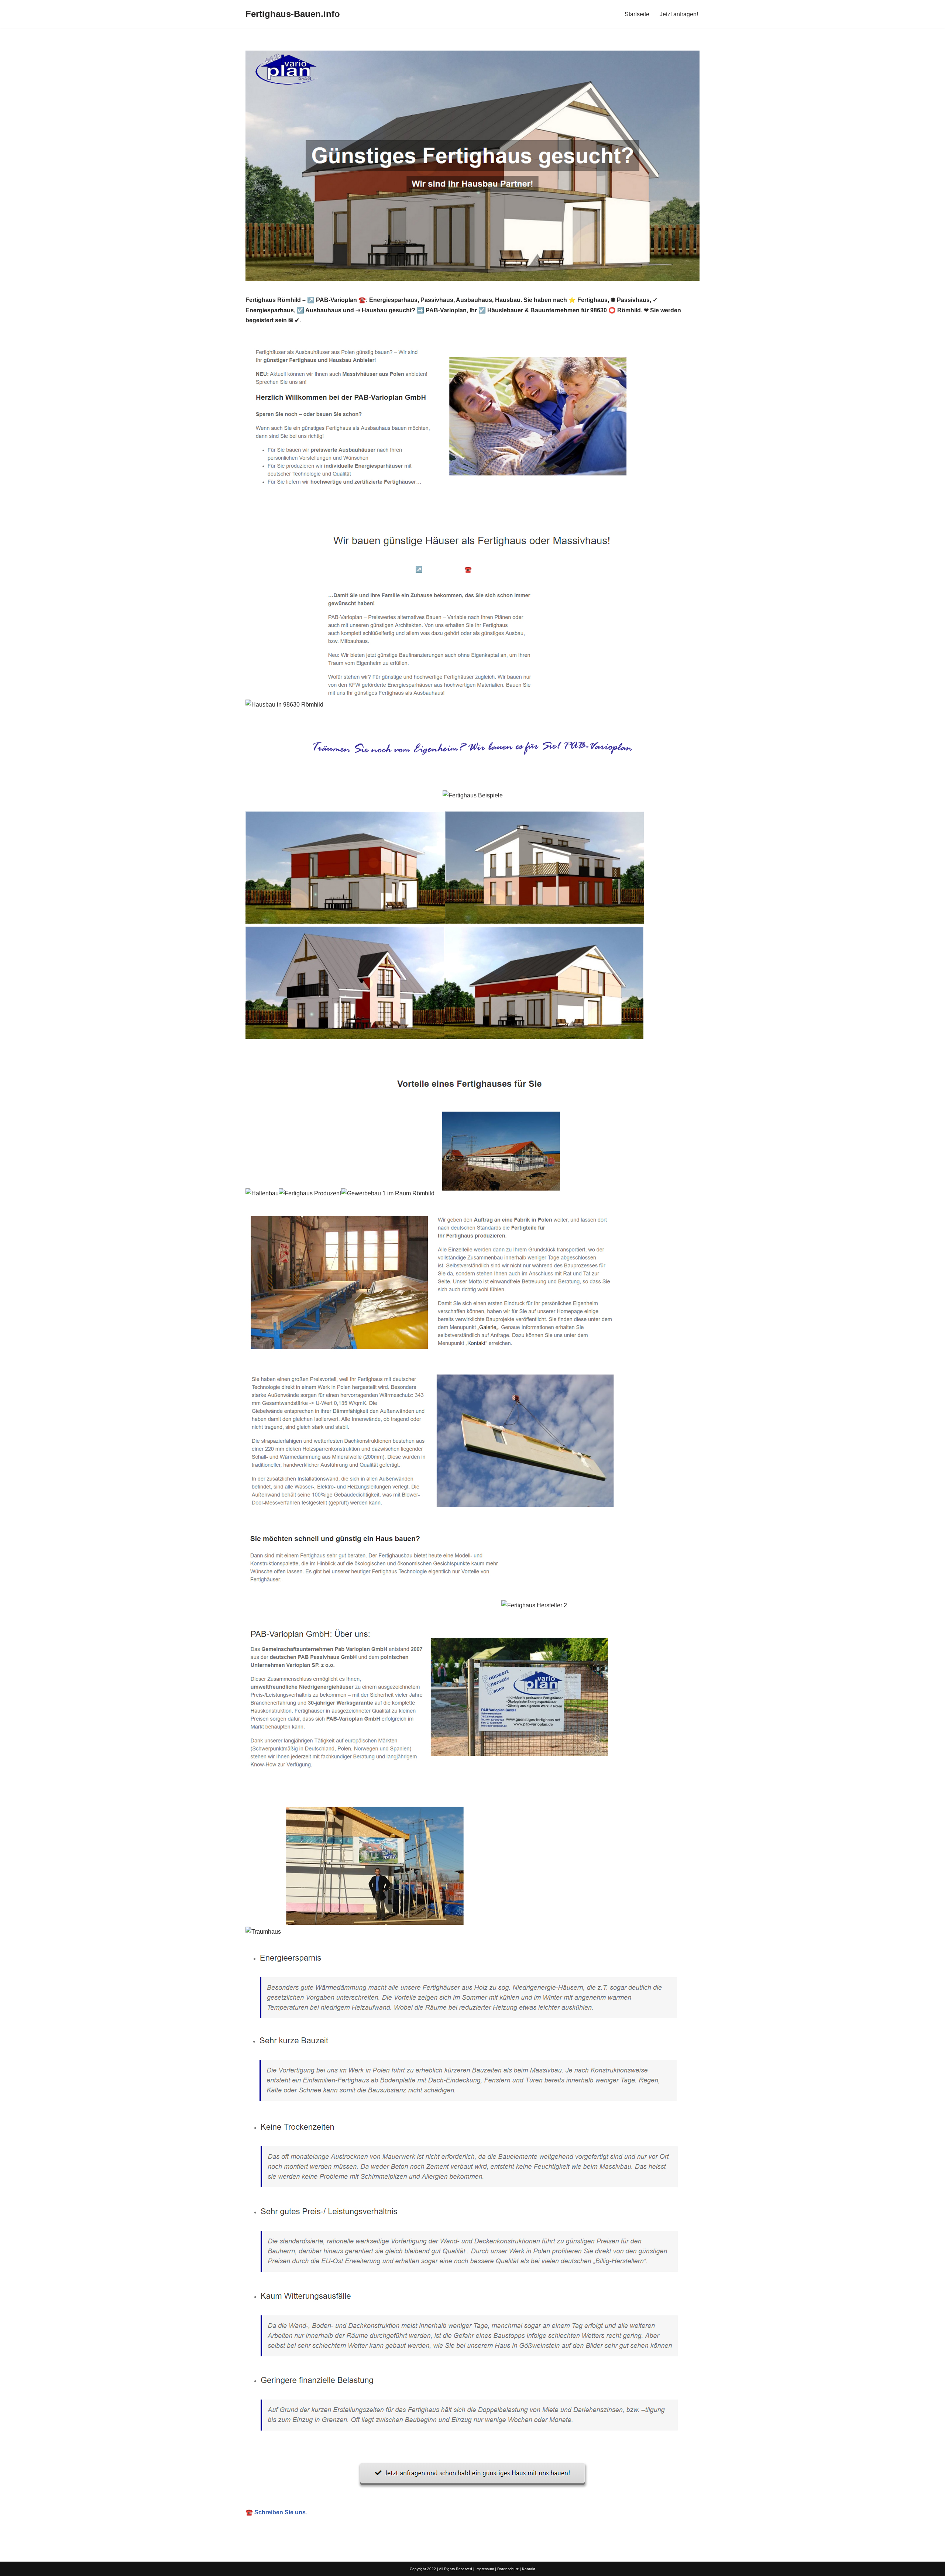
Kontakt (529, 2569)
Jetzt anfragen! (679, 14)
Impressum (485, 2569)
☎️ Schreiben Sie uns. (276, 2512)
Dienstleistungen (652, 569)
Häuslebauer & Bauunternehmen (302, 569)
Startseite (637, 14)
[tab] (302, 569)
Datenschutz (508, 2569)
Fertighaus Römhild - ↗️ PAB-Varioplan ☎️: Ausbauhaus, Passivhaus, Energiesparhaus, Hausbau (487, 569)
